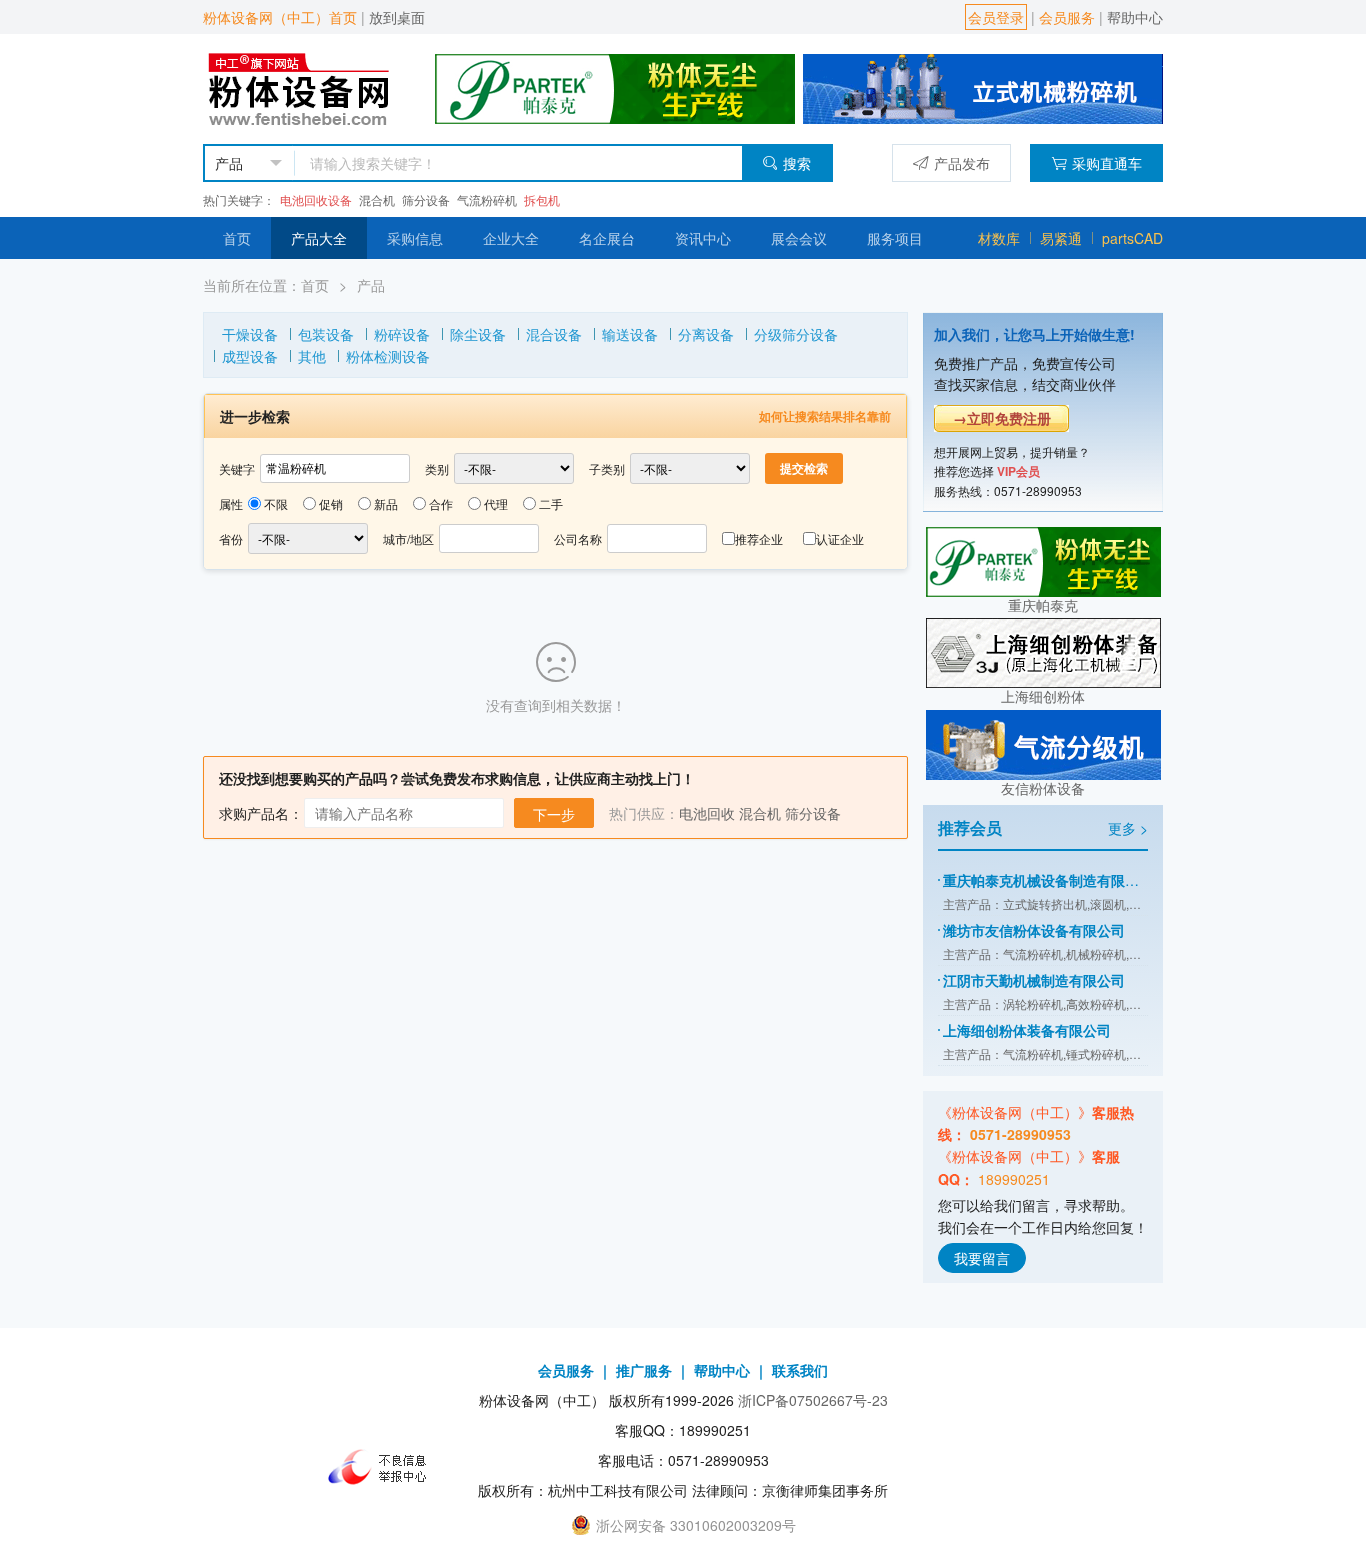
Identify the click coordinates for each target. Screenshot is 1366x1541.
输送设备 (630, 334)
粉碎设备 (402, 334)
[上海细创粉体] (1043, 651)
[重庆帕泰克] (1043, 559)
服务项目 (895, 238)
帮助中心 (1135, 17)
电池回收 (707, 813)
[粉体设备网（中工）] (301, 87)
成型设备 (250, 356)
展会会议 (799, 238)
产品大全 (319, 238)
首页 (237, 238)
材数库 (999, 238)
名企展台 (607, 238)
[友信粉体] (983, 87)
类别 (437, 468)
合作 (441, 503)
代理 (496, 503)
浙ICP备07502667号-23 (813, 1400)
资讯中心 (703, 238)
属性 (231, 503)
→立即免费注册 (1002, 418)
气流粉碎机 (487, 199)
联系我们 (800, 1370)
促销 (331, 503)
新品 (386, 503)
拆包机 (542, 199)
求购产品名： (261, 813)
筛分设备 (426, 199)
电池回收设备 (316, 199)
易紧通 (1061, 238)
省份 (231, 538)
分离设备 (706, 334)
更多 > (1128, 828)
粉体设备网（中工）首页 (280, 17)
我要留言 (982, 1258)
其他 (312, 356)
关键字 (237, 468)
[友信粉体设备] (1043, 743)
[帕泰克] (615, 87)
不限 (276, 503)
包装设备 (326, 334)
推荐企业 (759, 538)
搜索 (797, 163)
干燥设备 (250, 334)
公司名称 (578, 538)
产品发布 (962, 163)
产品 (371, 285)
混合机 (377, 199)
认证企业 (840, 538)
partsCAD (1132, 238)
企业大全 (511, 238)
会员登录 (996, 17)
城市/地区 (408, 538)
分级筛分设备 (796, 334)
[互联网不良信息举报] (383, 1467)
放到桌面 (397, 17)
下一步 (554, 814)
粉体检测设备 (388, 356)
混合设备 (554, 334)
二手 (551, 503)
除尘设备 (478, 334)
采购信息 (415, 238)
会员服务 (1067, 17)
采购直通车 (1107, 163)
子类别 (607, 468)
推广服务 (644, 1370)
